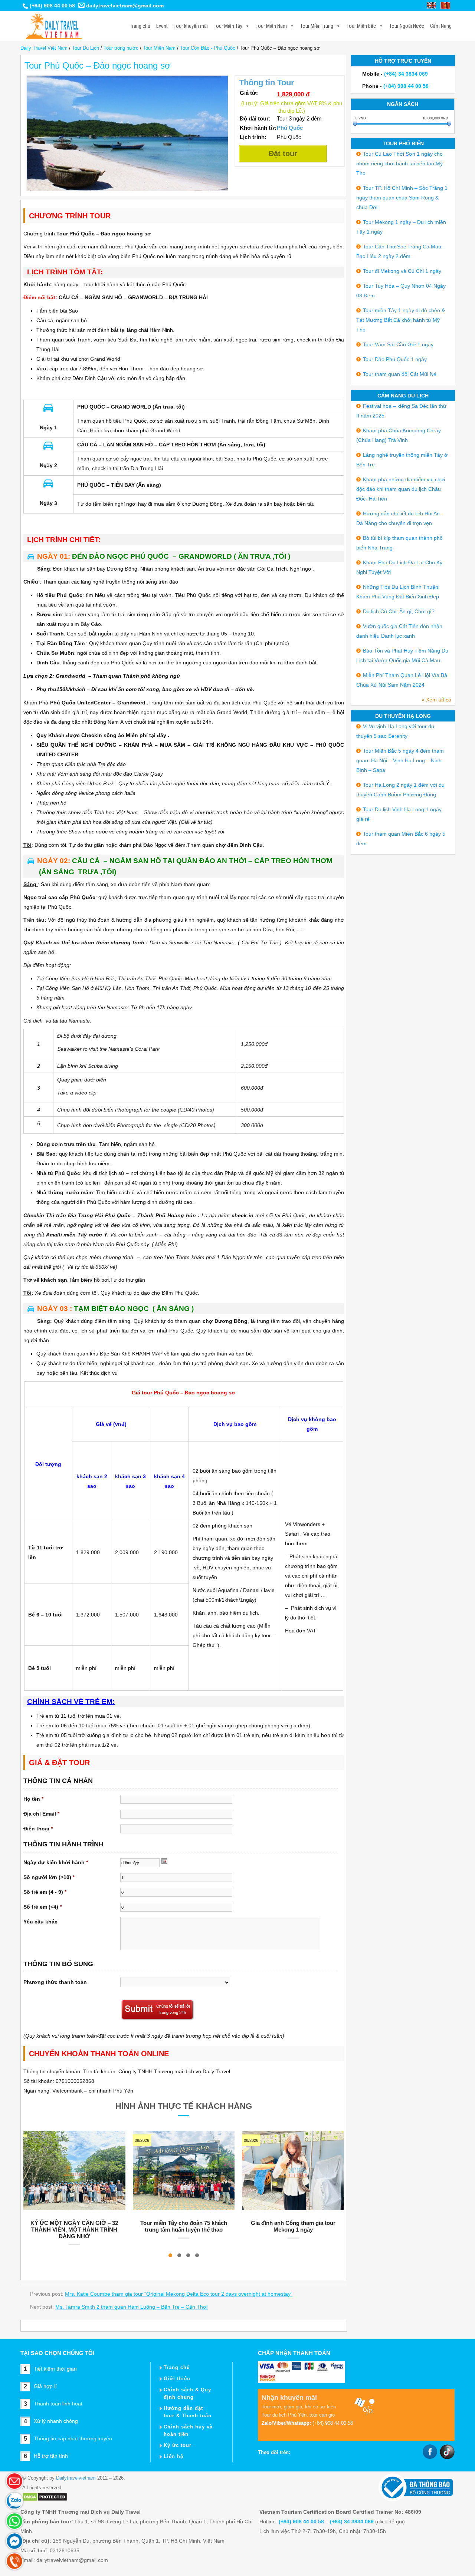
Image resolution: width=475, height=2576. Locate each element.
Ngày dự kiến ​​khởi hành (56, 1862)
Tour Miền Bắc (361, 26)
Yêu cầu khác (40, 1922)
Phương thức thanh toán (55, 1982)
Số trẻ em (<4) (42, 1907)
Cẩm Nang (441, 26)
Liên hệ (173, 2456)
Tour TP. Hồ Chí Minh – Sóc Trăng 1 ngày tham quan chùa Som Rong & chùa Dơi (402, 198)
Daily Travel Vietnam (52, 26)
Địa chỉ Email (41, 1814)
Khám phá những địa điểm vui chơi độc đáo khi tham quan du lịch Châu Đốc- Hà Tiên (401, 489)
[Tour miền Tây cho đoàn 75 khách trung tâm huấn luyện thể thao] (184, 2170)
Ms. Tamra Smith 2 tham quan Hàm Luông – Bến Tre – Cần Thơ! (132, 2307)
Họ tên (33, 1799)
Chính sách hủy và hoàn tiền (188, 2430)
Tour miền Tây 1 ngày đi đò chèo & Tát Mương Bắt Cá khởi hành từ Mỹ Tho (401, 320)
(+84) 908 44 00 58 (52, 6)
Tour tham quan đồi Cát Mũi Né (400, 374)
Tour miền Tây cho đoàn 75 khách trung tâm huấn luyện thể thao (184, 2226)
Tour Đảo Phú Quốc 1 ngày (395, 359)
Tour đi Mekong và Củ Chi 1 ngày (402, 271)
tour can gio (322, 2415)
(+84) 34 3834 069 (406, 74)
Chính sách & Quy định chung (187, 2393)
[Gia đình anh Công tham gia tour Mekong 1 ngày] (293, 2170)
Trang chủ (140, 26)
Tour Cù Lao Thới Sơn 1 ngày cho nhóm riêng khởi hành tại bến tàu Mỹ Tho (399, 164)
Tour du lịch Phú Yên (284, 2415)
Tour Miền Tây (228, 26)
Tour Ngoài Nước (407, 26)
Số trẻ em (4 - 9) (45, 1892)
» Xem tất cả (436, 700)
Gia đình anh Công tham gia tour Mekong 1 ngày (293, 2226)
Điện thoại (38, 1829)
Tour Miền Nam (271, 26)
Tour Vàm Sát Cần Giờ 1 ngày (398, 344)
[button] (170, 2255)
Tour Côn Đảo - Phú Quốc (208, 48)
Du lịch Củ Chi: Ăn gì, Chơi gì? (399, 611)
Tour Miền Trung (317, 26)
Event (162, 26)
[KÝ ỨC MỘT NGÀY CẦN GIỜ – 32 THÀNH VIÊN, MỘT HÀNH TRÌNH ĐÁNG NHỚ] (74, 2170)
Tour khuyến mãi (191, 26)
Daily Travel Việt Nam (44, 48)
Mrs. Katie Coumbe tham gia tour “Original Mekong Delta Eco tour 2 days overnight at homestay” (179, 2294)
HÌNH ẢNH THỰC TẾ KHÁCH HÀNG (184, 2106)
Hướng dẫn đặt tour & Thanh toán (188, 2412)
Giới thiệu (177, 2379)
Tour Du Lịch (86, 48)
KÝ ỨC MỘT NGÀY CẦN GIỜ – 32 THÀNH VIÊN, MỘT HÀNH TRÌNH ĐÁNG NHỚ (74, 2230)
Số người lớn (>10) (49, 1877)
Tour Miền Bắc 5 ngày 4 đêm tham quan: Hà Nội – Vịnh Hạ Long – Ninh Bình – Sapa (400, 760)
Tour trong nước (121, 48)
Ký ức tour (178, 2445)
